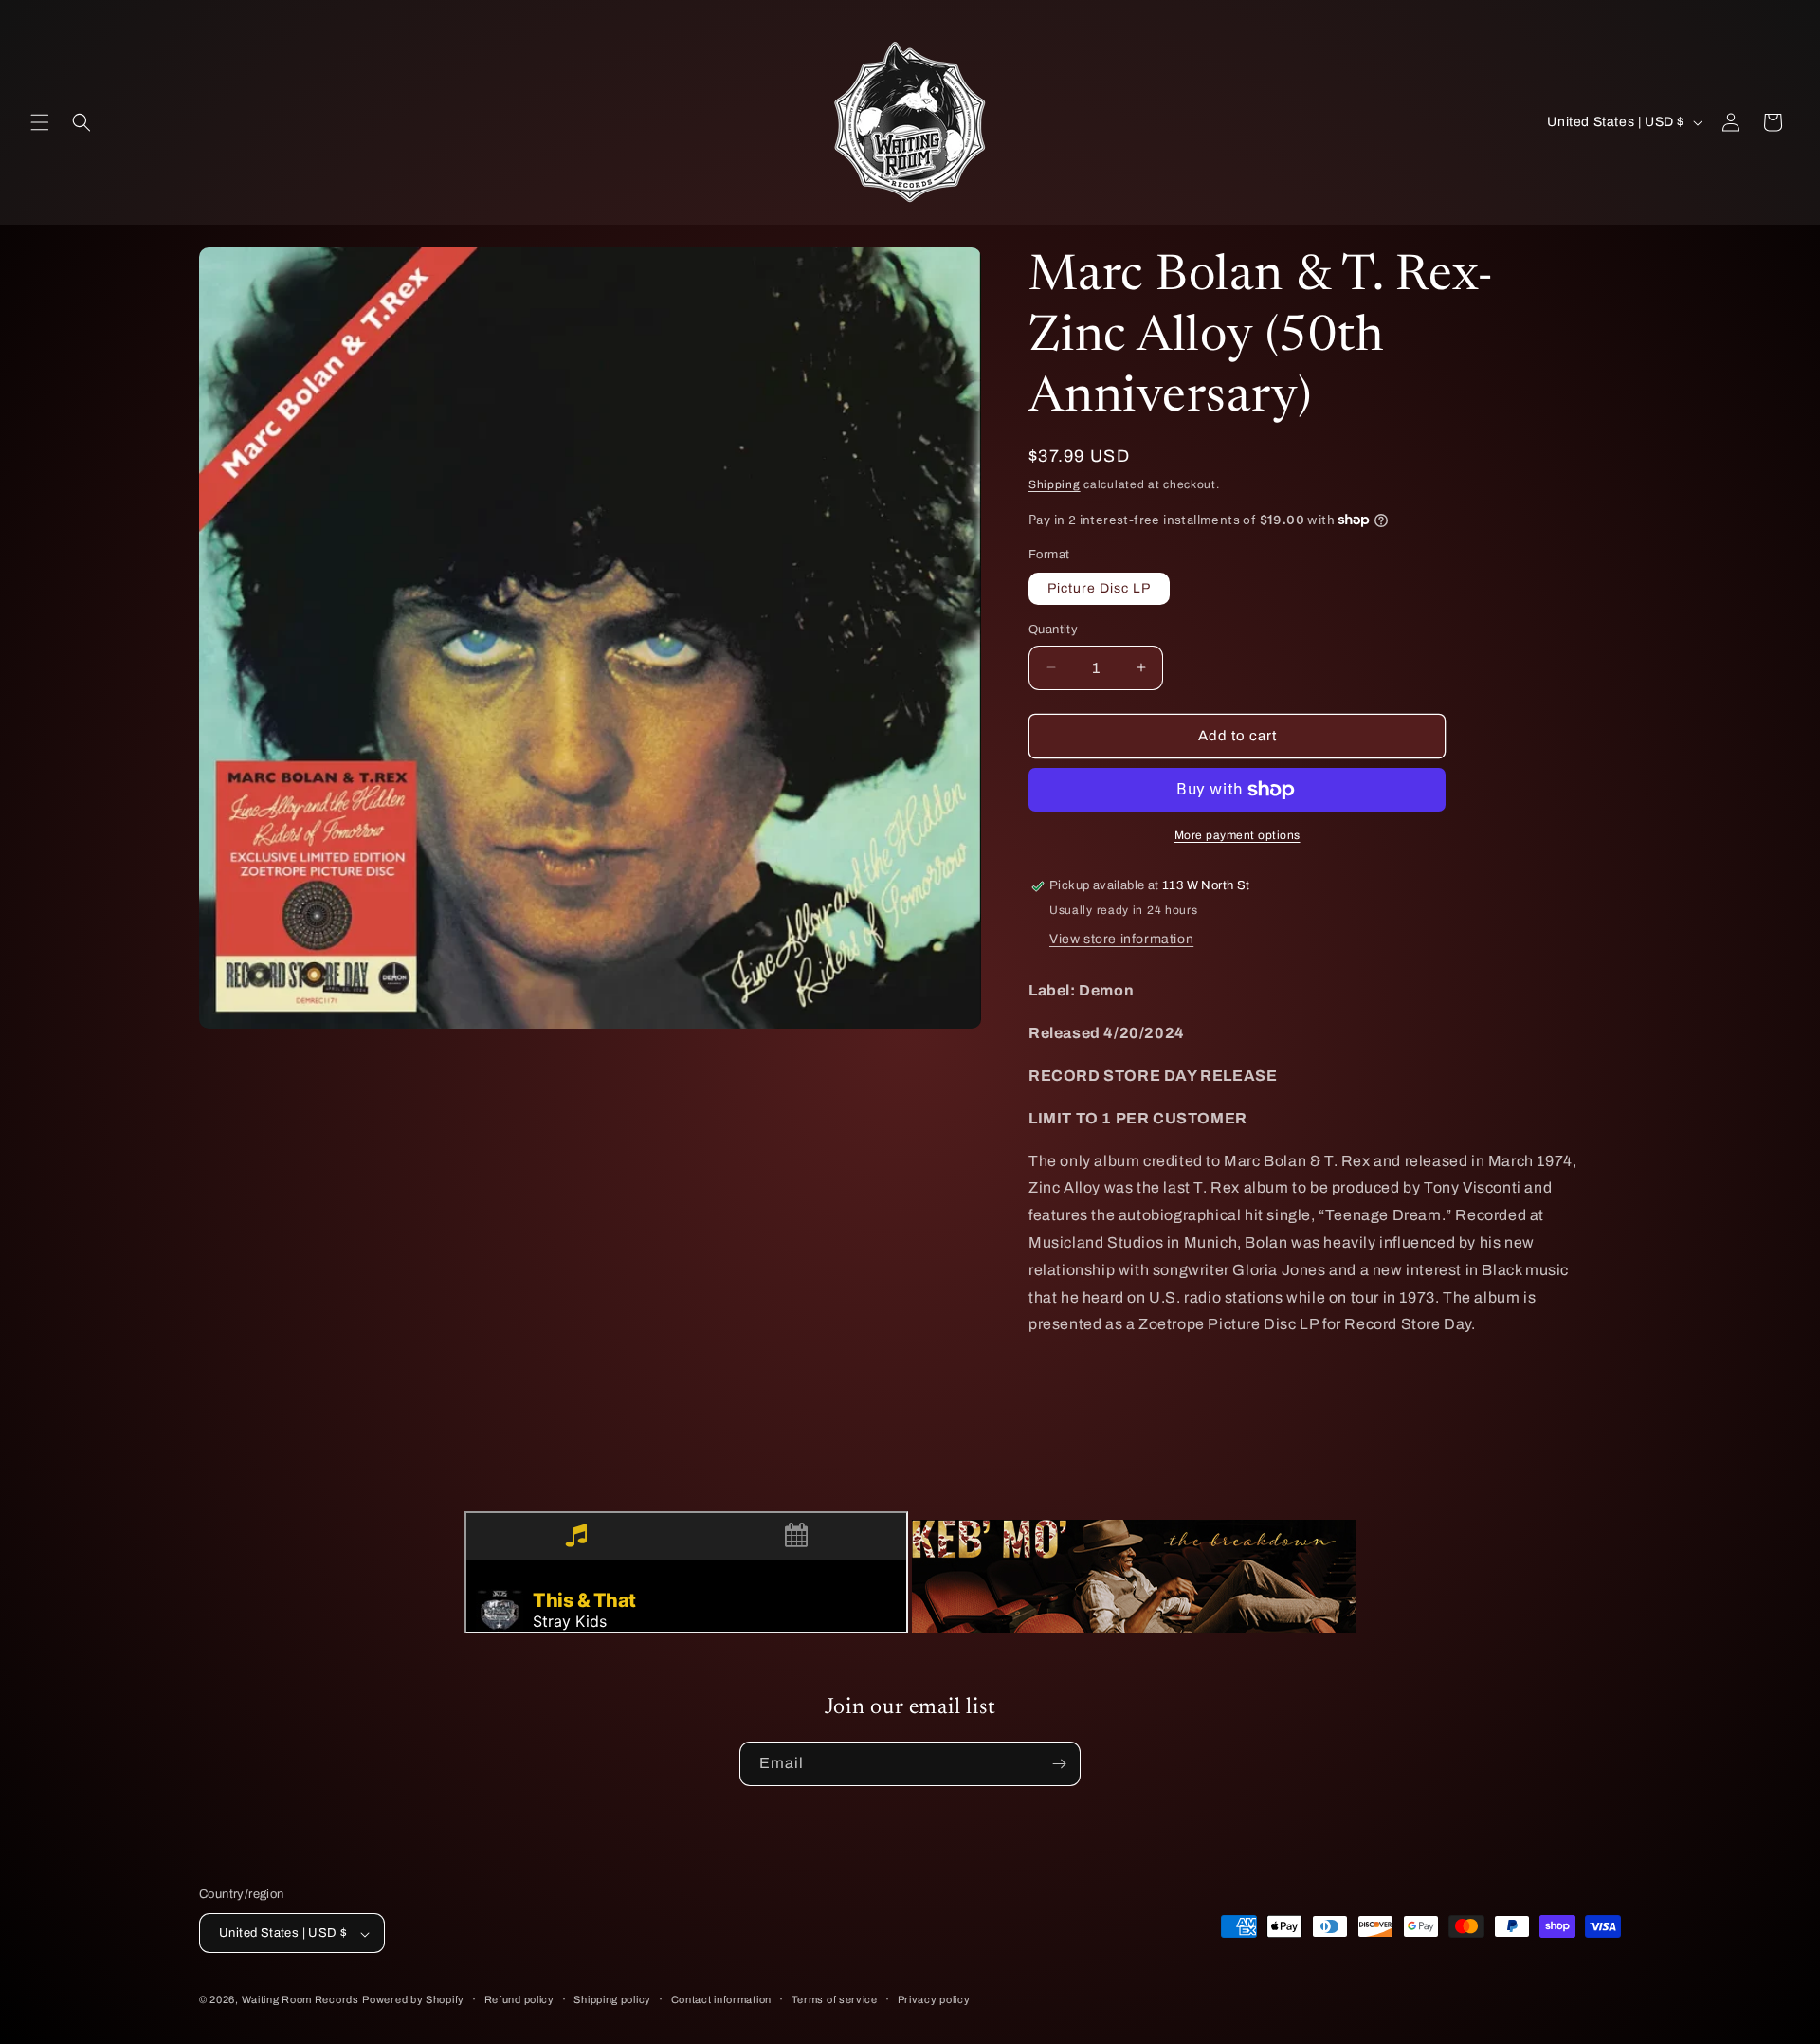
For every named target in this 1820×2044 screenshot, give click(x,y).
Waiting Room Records (300, 2000)
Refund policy (519, 1999)
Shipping (1055, 484)
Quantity (1053, 630)
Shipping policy (612, 1999)
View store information (1121, 939)
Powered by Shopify (413, 2000)
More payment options (1238, 835)
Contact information (721, 1999)
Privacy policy (934, 1999)
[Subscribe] (1059, 1764)
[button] (40, 122)
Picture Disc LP (1099, 588)
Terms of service (835, 1999)
